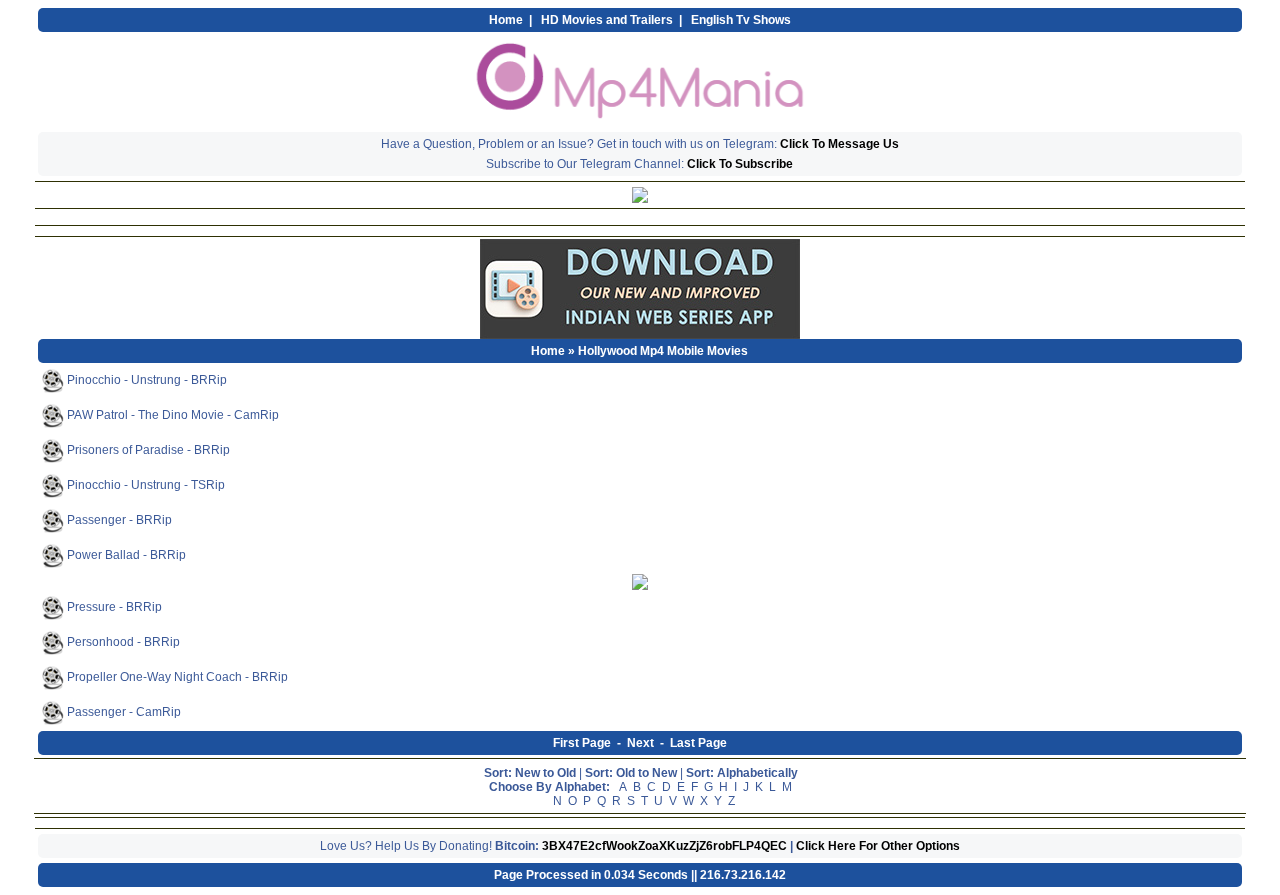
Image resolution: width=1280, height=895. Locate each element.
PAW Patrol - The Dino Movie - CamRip (171, 415)
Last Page (698, 743)
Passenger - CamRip (122, 712)
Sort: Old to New (631, 773)
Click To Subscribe (740, 164)
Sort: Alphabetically (742, 773)
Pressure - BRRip (113, 607)
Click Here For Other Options (878, 846)
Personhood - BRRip (122, 642)
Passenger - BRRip (118, 520)
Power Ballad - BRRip (125, 555)
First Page (582, 743)
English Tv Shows (741, 20)
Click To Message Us (839, 144)
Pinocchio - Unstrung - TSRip (144, 485)
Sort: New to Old (530, 773)
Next (640, 743)
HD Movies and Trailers (607, 20)
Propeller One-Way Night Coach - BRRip (176, 677)
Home (506, 20)
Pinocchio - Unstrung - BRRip (145, 380)
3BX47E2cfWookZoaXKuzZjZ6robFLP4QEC (664, 846)
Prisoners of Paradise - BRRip (147, 450)
